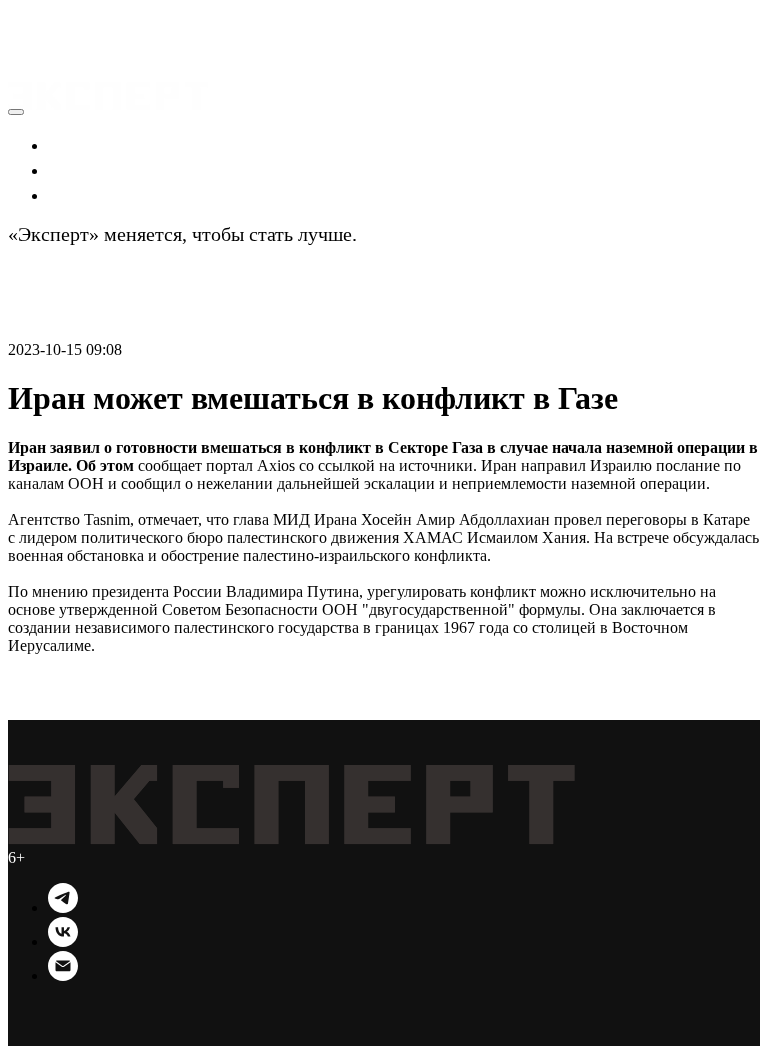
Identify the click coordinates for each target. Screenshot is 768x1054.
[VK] (63, 941)
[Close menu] (16, 112)
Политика (91, 169)
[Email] (63, 975)
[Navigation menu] (22, 44)
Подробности (418, 234)
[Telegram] (63, 907)
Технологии (101, 194)
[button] (27, 20)
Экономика (97, 144)
